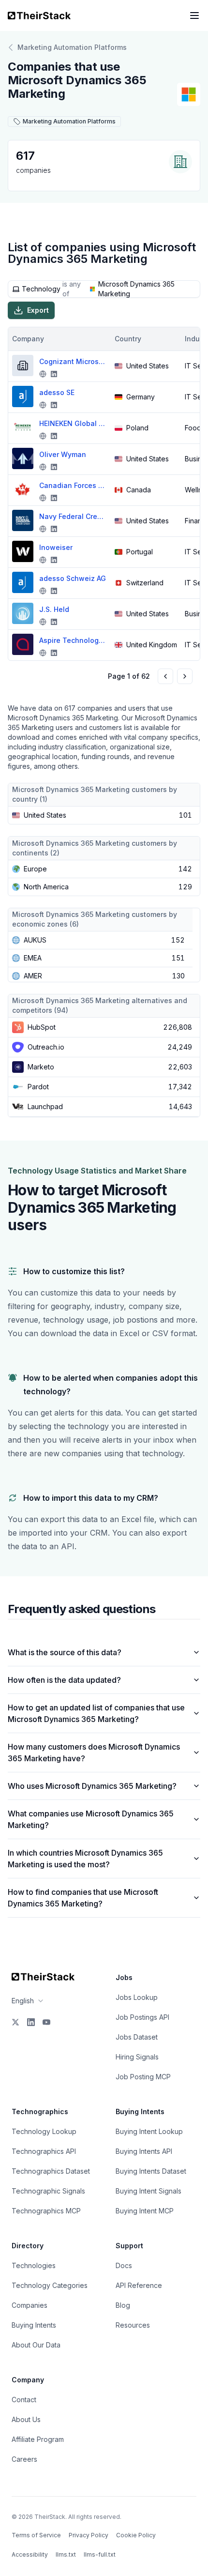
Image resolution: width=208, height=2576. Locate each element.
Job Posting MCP (143, 2077)
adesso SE (57, 392)
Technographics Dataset (51, 2171)
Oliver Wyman (63, 454)
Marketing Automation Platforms (72, 47)
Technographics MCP (46, 2211)
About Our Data (36, 2345)
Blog (123, 2305)
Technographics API (44, 2151)
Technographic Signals (48, 2191)
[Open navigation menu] (194, 15)
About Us (26, 2419)
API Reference (139, 2285)
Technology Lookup (44, 2131)
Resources (133, 2325)
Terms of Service (36, 2535)
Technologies (34, 2265)
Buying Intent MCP (145, 2211)
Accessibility (30, 2554)
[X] (15, 2022)
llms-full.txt (100, 2554)
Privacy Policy (89, 2535)
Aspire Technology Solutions (73, 640)
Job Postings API (142, 2017)
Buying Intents (34, 2325)
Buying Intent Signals (149, 2191)
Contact (24, 2400)
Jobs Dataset (137, 2037)
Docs (124, 2265)
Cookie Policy (136, 2535)
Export (38, 310)
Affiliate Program (38, 2439)
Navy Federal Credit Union (73, 516)
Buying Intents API (144, 2151)
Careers (24, 2459)
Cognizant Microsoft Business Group (73, 361)
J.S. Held (54, 609)
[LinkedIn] (31, 2022)
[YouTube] (46, 2022)
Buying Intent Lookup (149, 2131)
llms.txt (66, 2554)
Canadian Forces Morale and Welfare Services (73, 485)
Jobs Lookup (137, 1997)
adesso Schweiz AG (73, 578)
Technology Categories (50, 2285)
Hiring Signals (137, 2057)
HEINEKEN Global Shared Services (73, 423)
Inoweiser (56, 547)
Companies (30, 2305)
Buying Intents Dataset (151, 2171)
